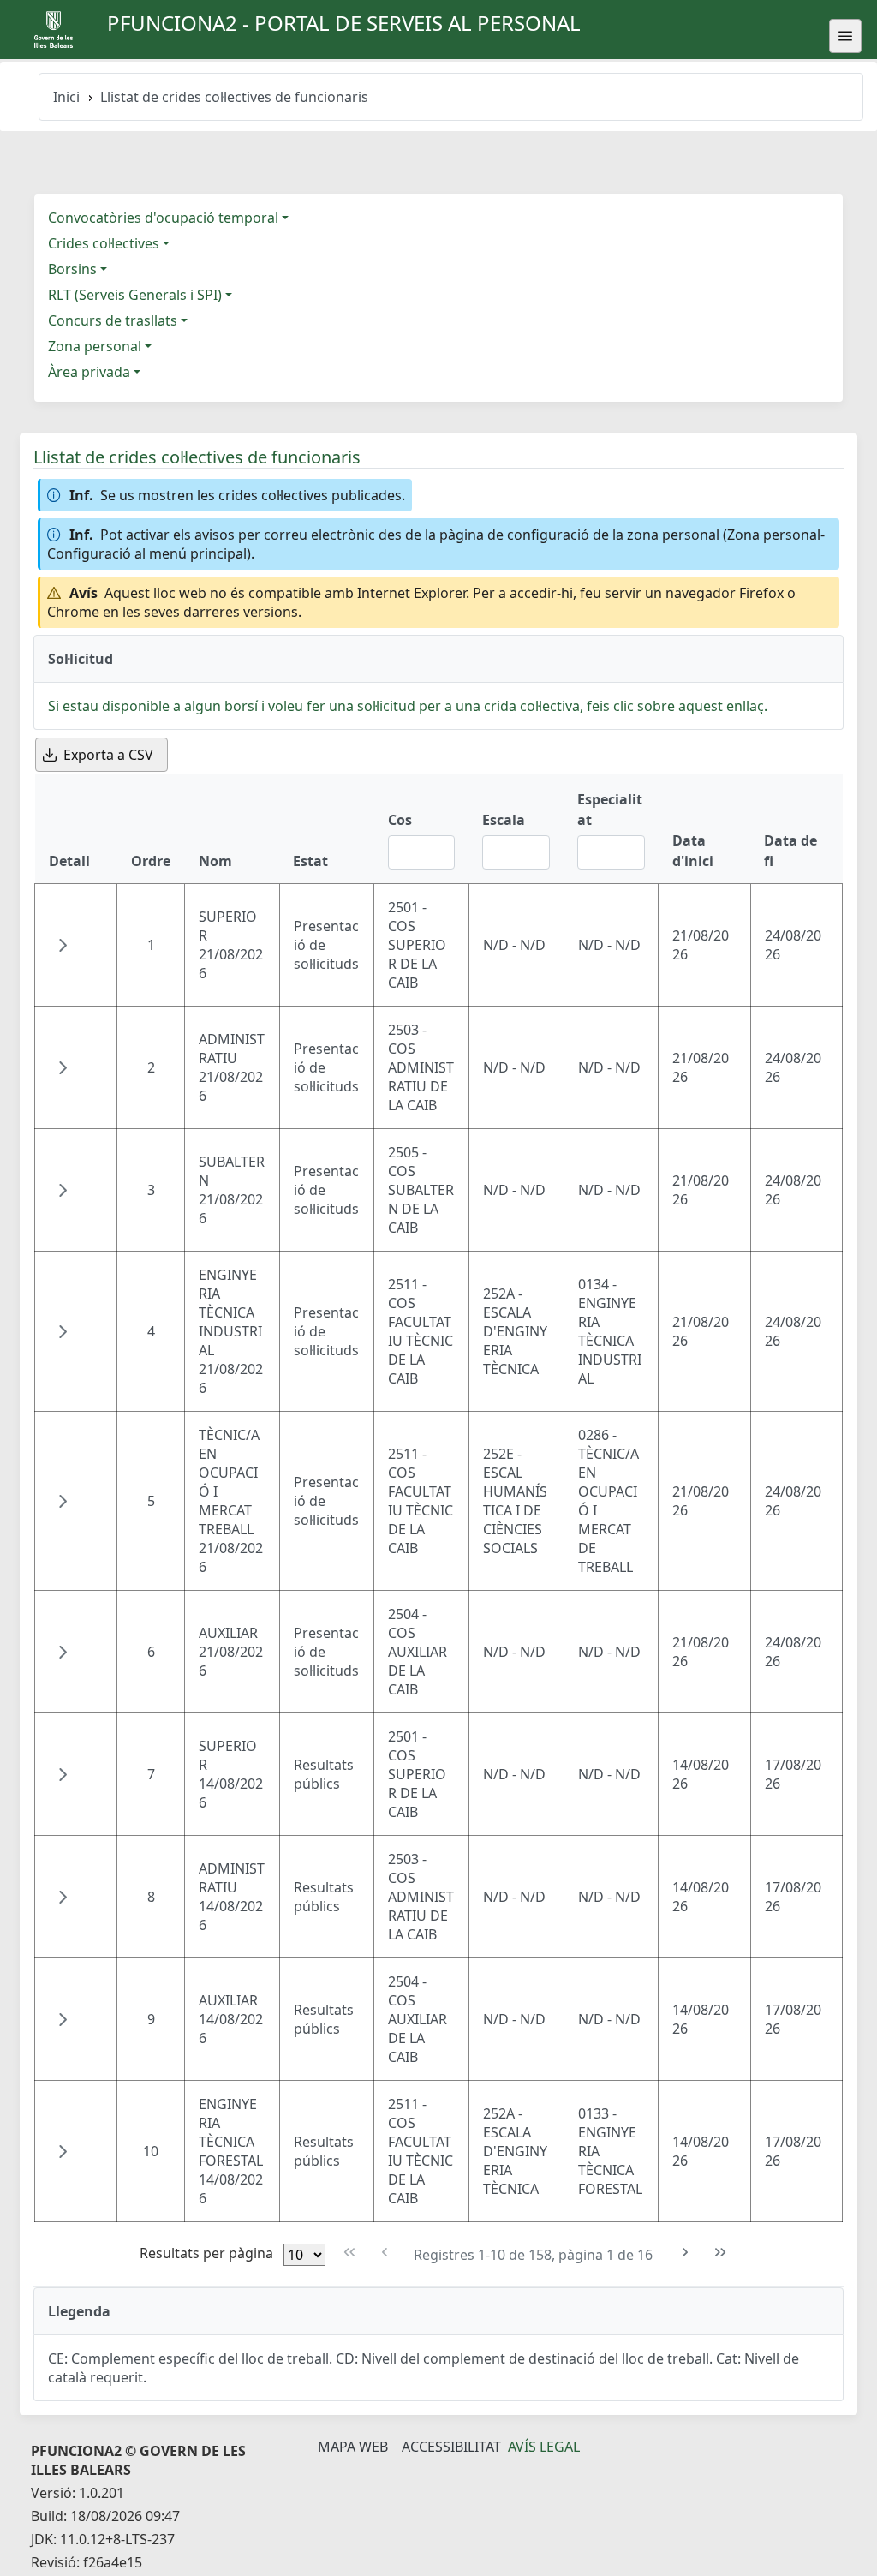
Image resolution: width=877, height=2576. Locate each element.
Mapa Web (353, 2447)
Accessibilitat (451, 2447)
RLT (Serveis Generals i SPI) (135, 295)
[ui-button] (845, 36)
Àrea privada (89, 372)
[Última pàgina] (721, 2253)
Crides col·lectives (104, 243)
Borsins (72, 269)
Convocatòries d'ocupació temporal (163, 218)
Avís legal (544, 2447)
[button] (63, 945)
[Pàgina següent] (686, 2253)
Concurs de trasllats (113, 320)
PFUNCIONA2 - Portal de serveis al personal (344, 23)
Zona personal (95, 346)
